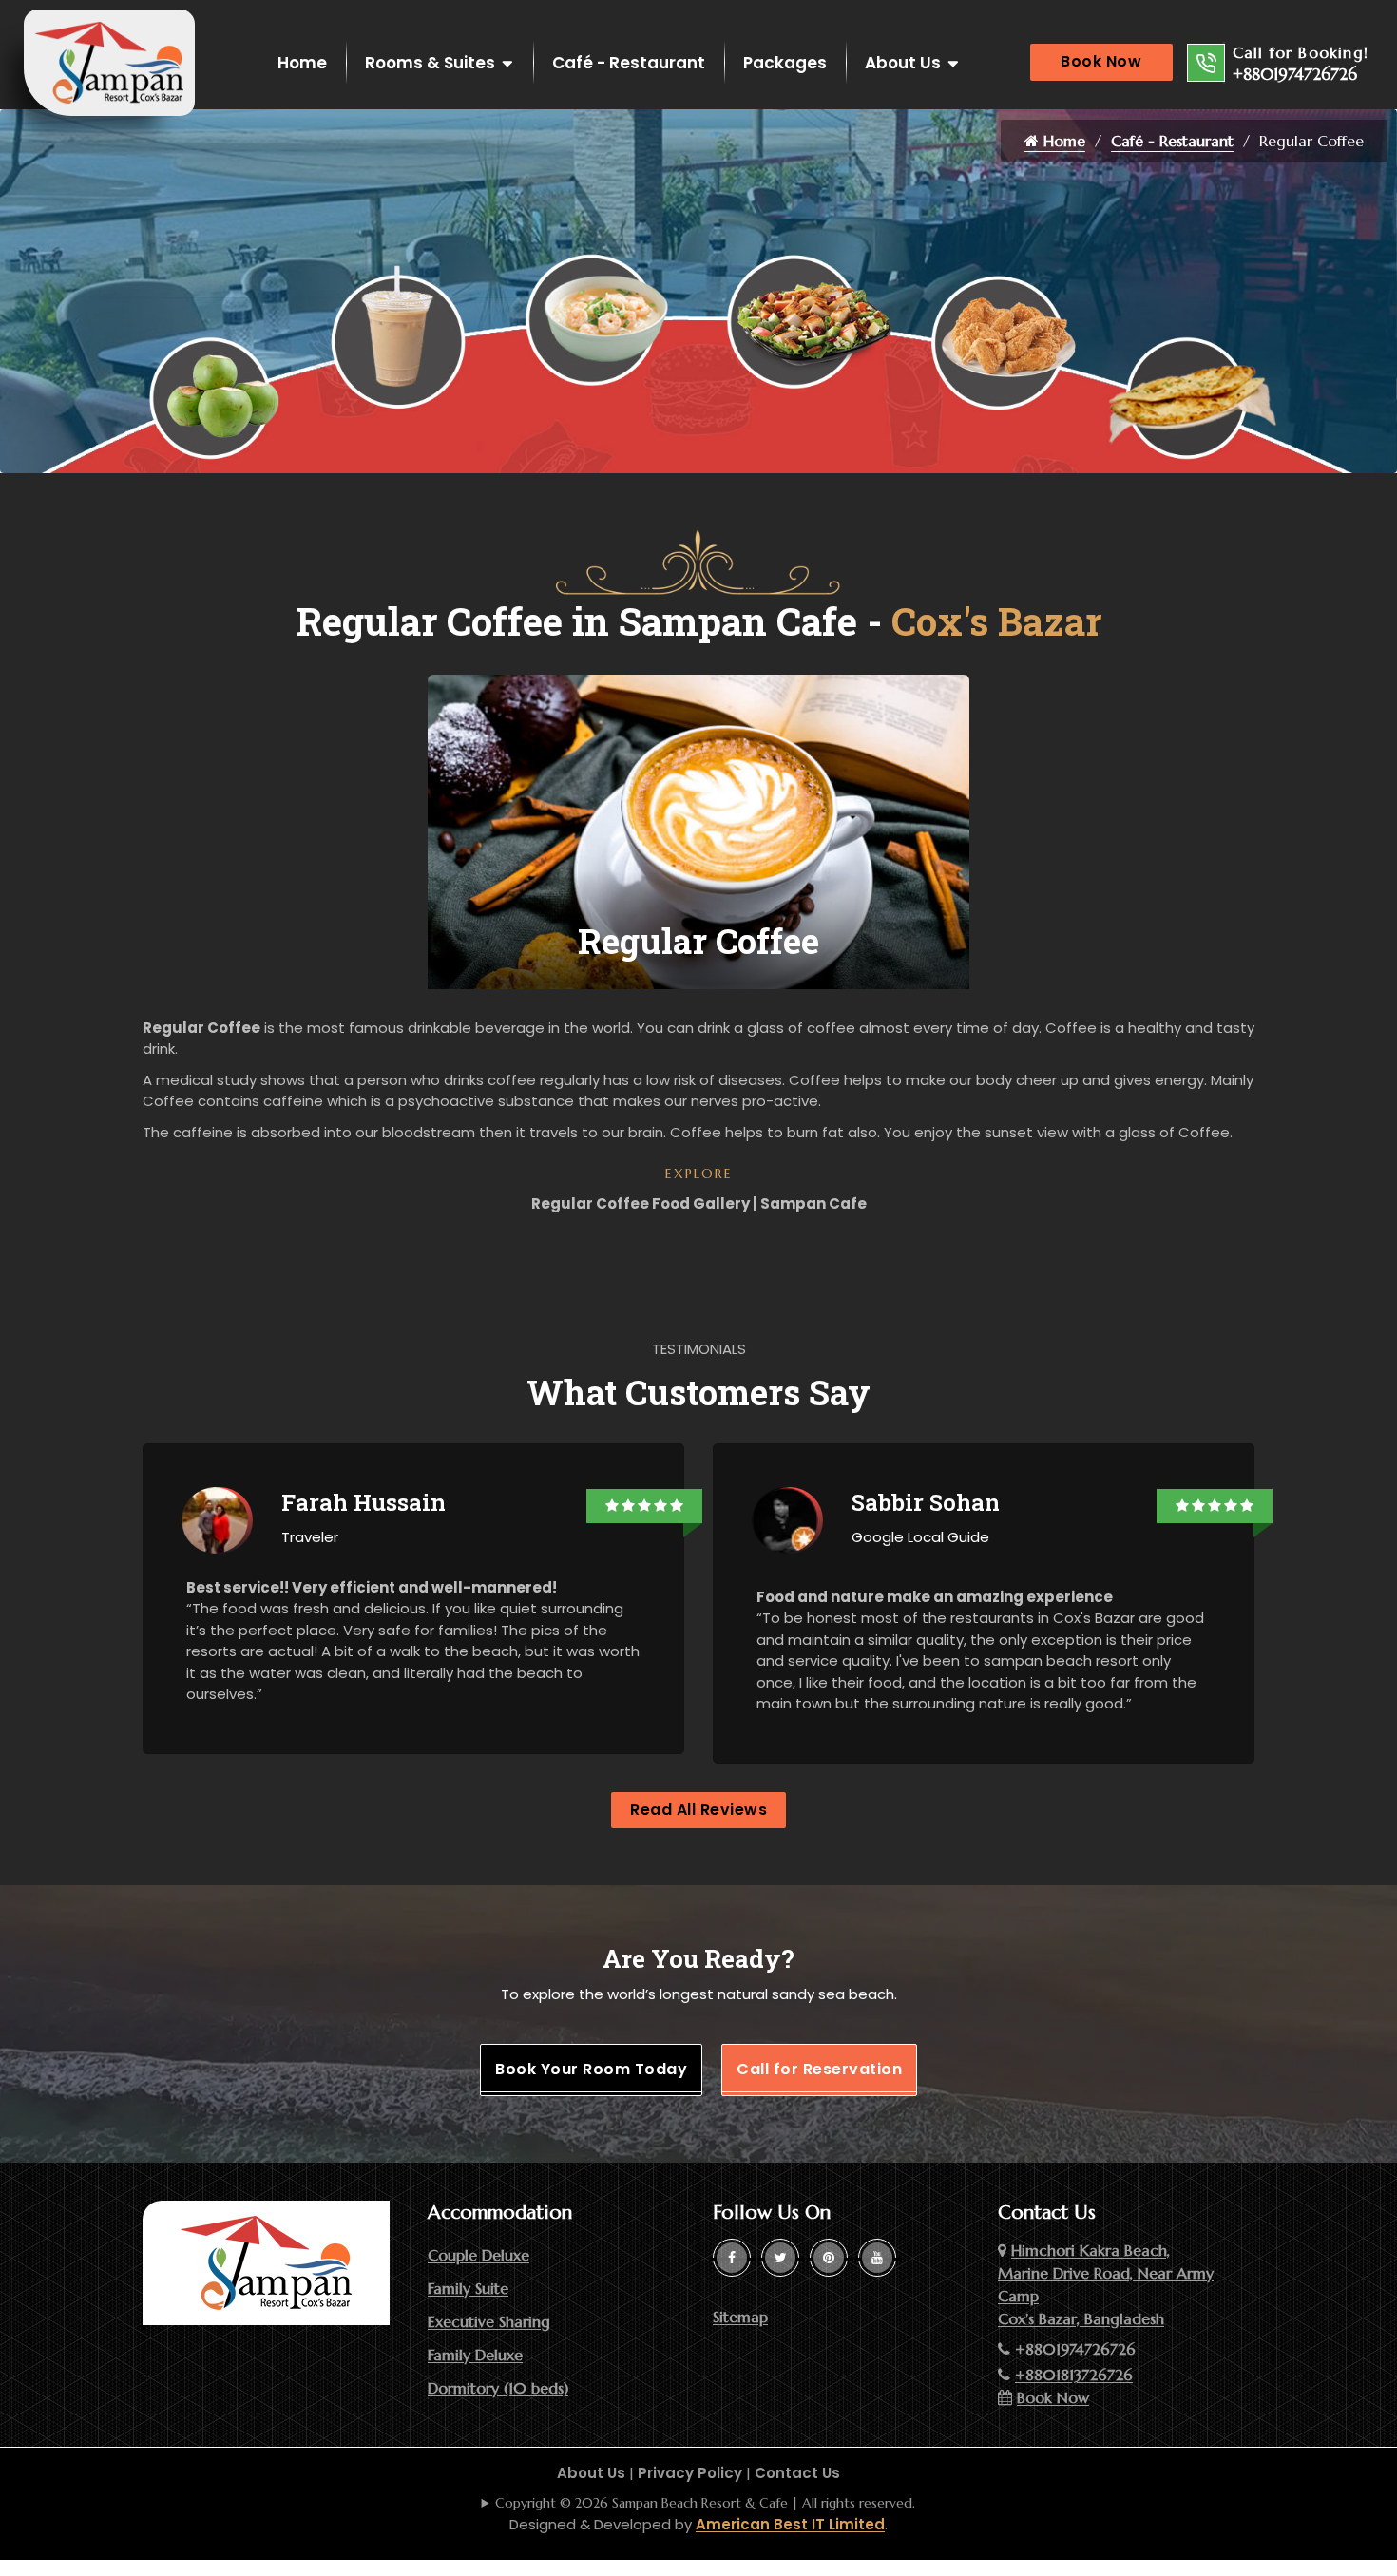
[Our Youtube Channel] (877, 2258)
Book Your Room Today (591, 2069)
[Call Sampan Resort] (1206, 63)
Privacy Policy (690, 2473)
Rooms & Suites (430, 63)
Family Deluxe (475, 2355)
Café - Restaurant (629, 63)
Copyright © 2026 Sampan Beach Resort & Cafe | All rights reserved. (705, 2503)
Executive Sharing (489, 2321)
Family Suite (468, 2288)
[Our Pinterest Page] (829, 2258)
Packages (785, 63)
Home (302, 63)
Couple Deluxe (478, 2255)
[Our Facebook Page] (732, 2258)
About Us (903, 63)
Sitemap (740, 2317)
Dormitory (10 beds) (498, 2388)
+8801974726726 (1295, 74)
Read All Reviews (698, 1810)
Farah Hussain (364, 1502)
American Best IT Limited (790, 2524)
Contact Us (797, 2473)
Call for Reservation (819, 2069)
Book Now (1101, 61)
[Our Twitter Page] (780, 2258)
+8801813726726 (1074, 2375)
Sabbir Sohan (926, 1502)
